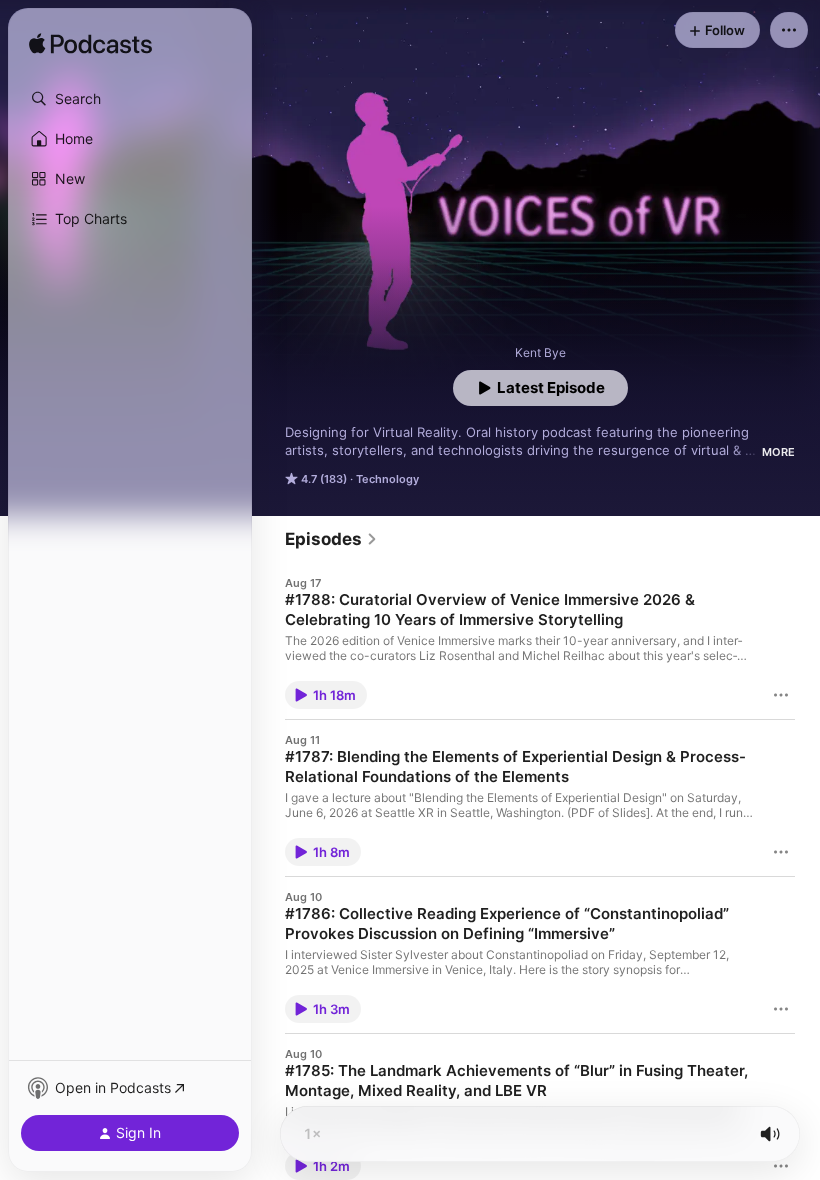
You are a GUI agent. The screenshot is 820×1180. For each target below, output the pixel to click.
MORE (778, 452)
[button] (130, 99)
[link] (331, 539)
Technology (387, 479)
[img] (90, 45)
